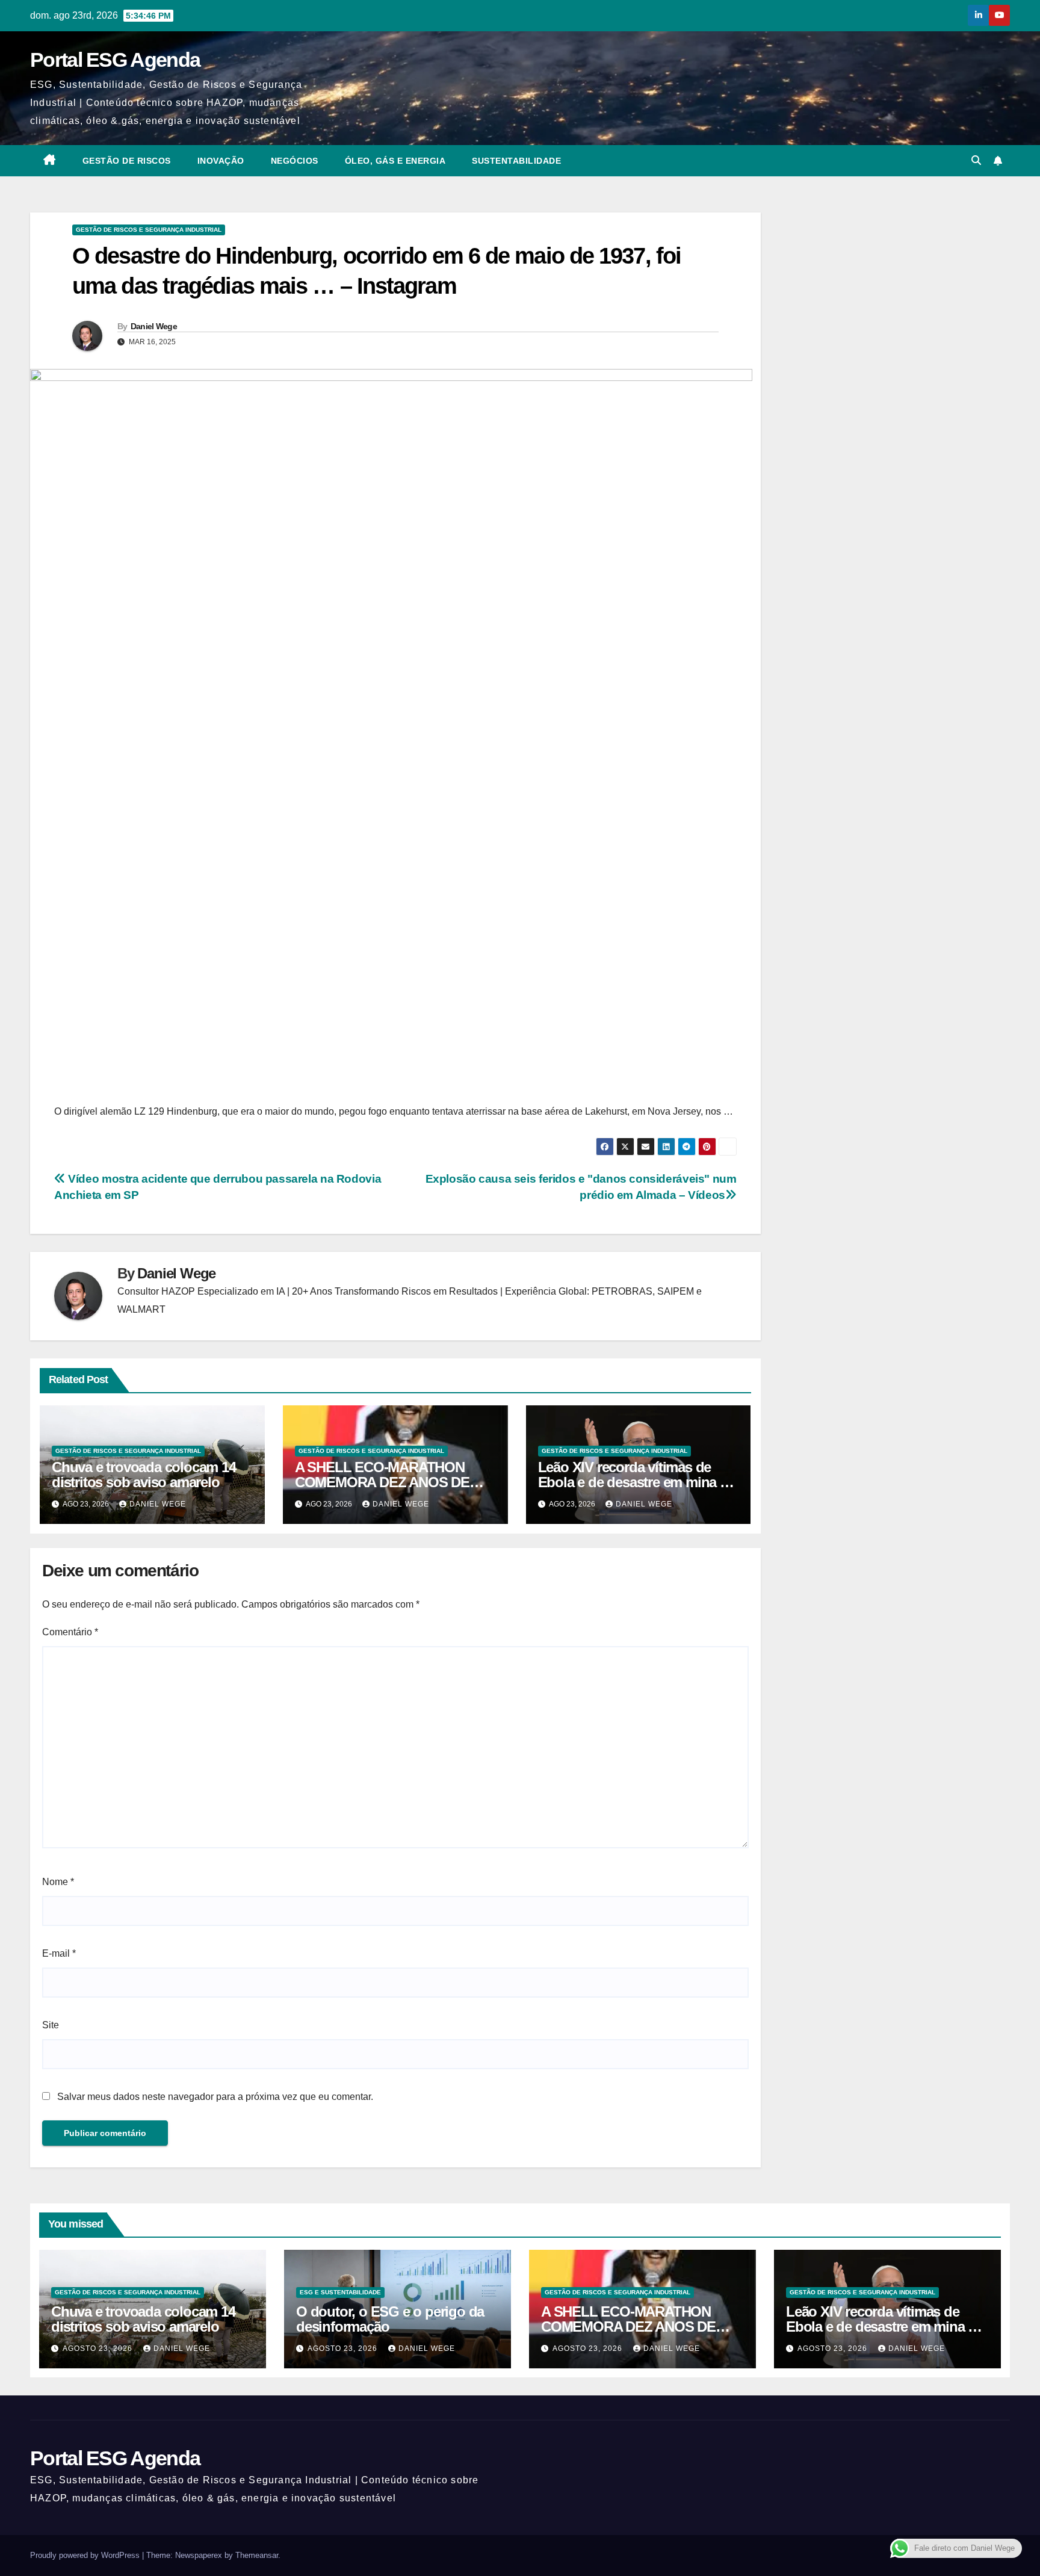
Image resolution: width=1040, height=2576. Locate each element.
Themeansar (257, 2555)
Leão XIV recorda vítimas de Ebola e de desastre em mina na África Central (637, 1482)
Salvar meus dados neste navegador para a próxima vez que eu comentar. (215, 2097)
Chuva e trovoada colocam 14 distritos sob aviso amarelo (144, 1475)
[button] (976, 160)
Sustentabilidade (516, 161)
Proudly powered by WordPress (86, 2555)
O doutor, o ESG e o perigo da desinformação (390, 2319)
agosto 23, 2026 (99, 2348)
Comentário (70, 1632)
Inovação (221, 161)
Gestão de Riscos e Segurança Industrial (149, 230)
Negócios (295, 161)
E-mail (59, 1953)
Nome (58, 1882)
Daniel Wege (154, 326)
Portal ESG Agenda (115, 60)
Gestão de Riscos (127, 161)
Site (51, 2025)
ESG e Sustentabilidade (340, 2292)
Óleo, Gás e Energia (395, 161)
